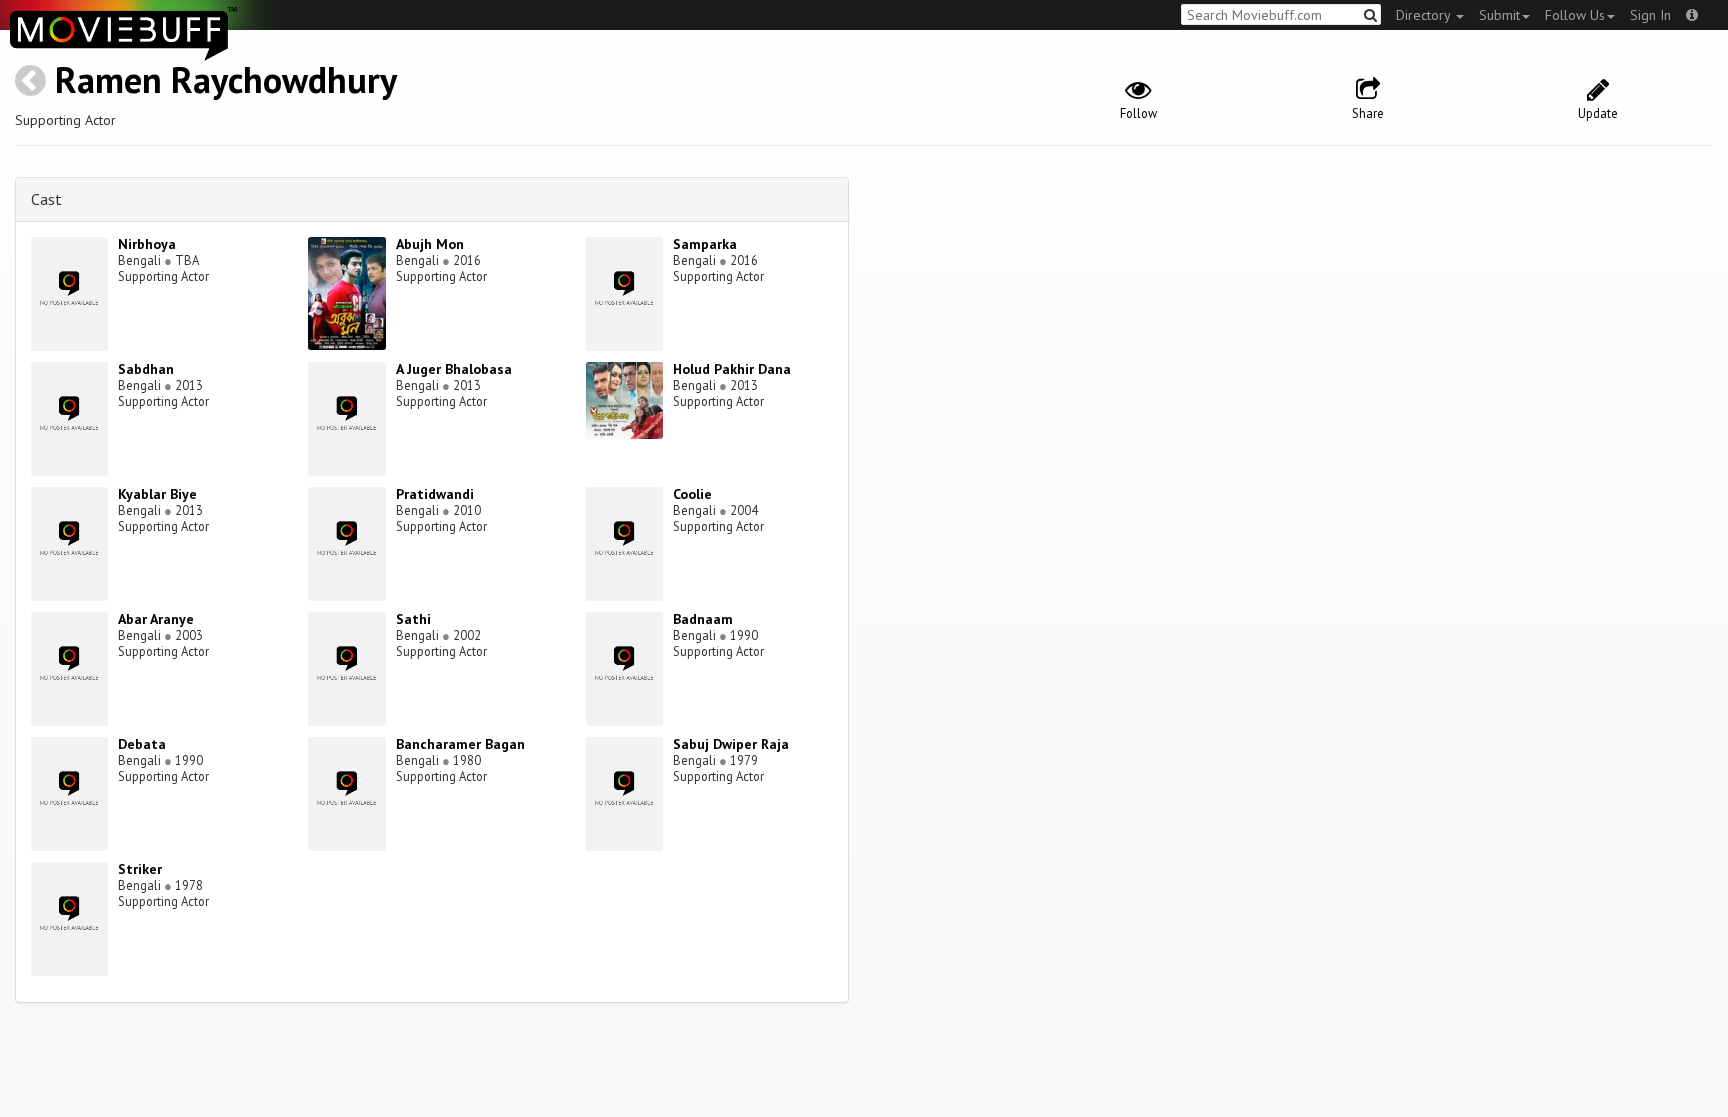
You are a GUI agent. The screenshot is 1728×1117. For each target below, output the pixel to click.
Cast (46, 199)
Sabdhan (146, 369)
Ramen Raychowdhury (226, 79)
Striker (140, 869)
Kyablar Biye (157, 494)
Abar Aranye (156, 619)
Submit (1499, 15)
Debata (142, 744)
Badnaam (703, 619)
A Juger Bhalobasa (454, 369)
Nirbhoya (147, 244)
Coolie (692, 494)
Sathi (413, 619)
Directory (1425, 15)
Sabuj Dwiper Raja (731, 744)
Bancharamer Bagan (460, 744)
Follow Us (1575, 15)
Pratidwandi (435, 494)
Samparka (705, 244)
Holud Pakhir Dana (732, 369)
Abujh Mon (430, 244)
